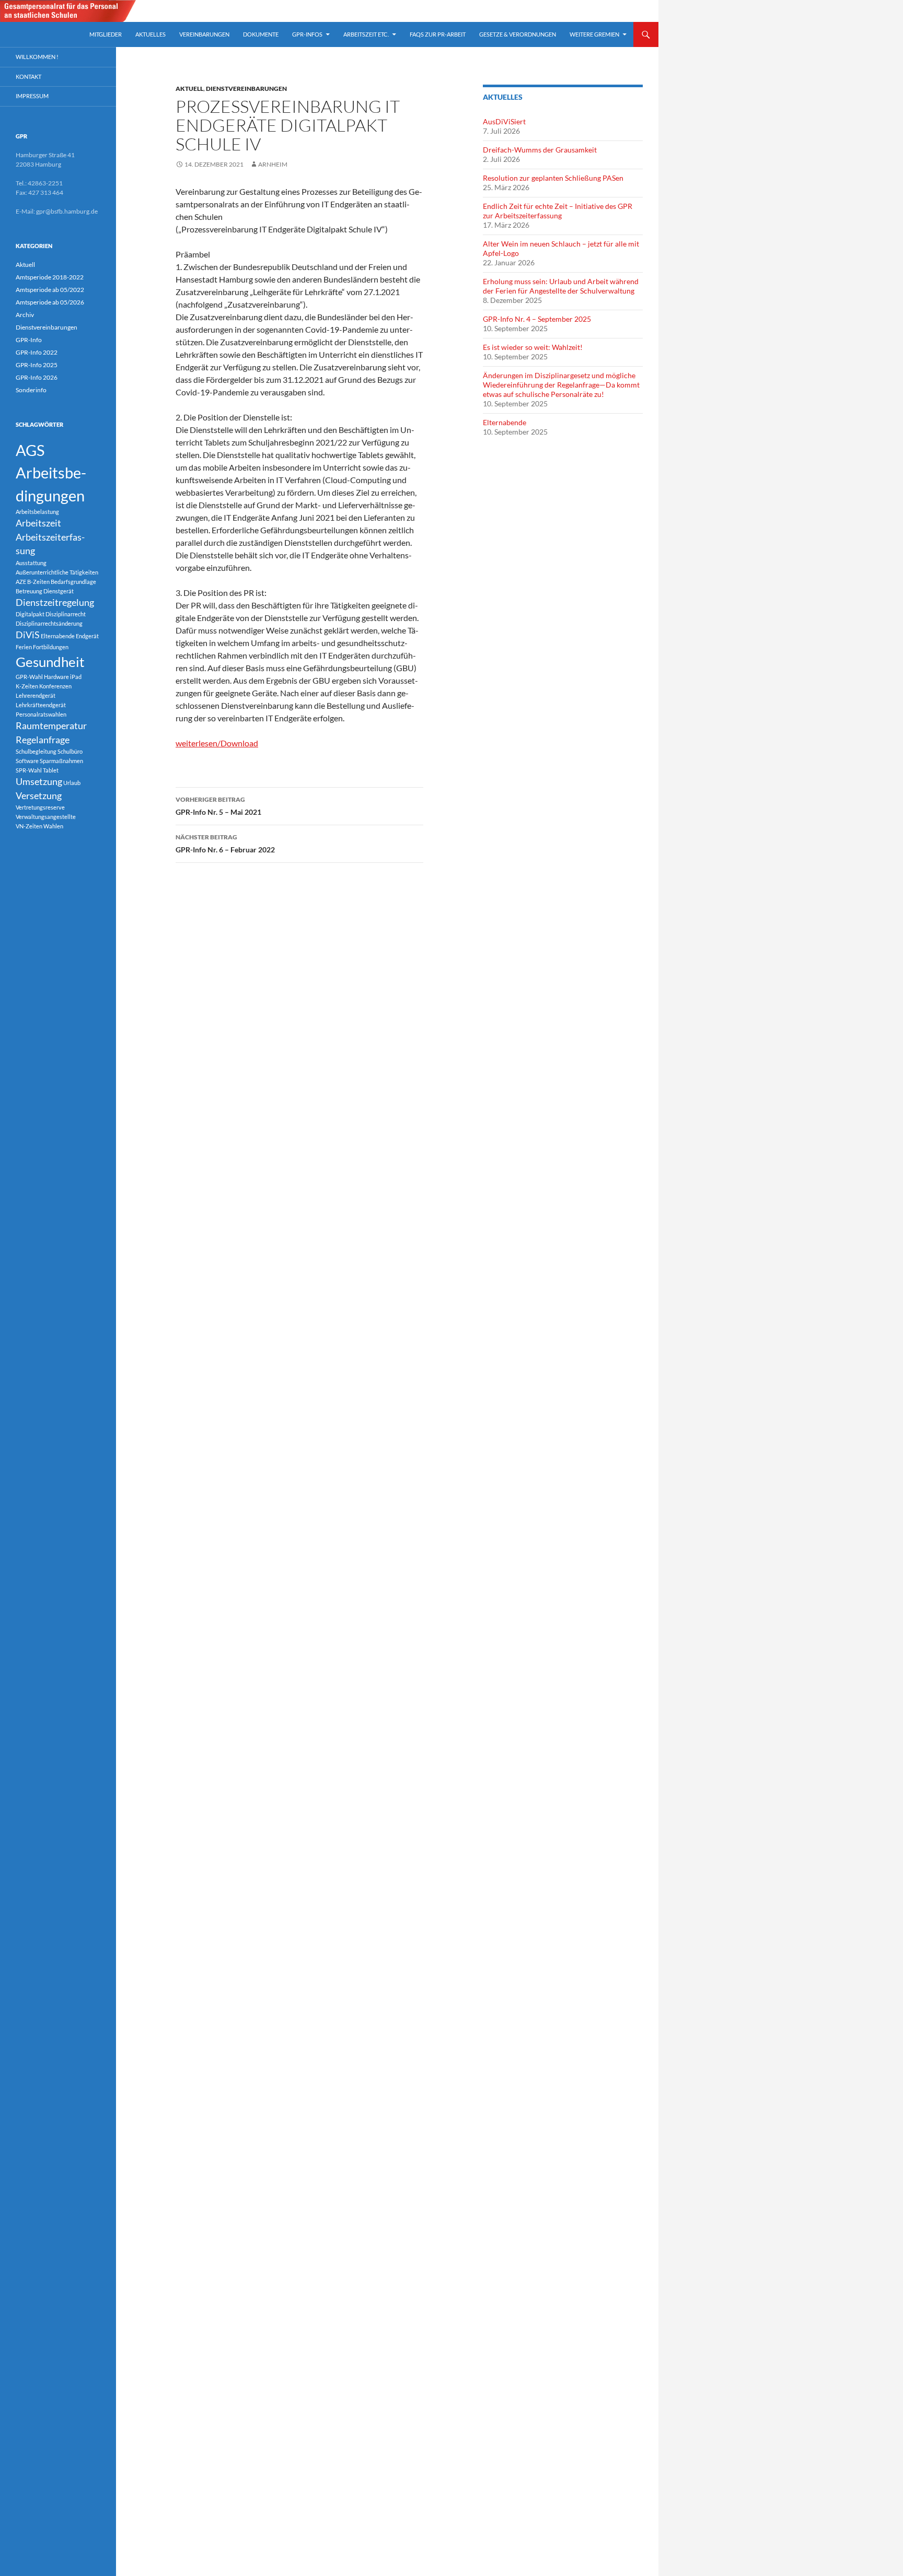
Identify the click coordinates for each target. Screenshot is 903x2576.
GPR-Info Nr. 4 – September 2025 (537, 319)
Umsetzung (39, 782)
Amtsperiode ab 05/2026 (50, 302)
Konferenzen (55, 686)
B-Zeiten (38, 582)
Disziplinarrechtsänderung (49, 623)
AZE (21, 582)
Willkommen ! (37, 57)
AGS (30, 450)
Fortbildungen (51, 647)
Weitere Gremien (594, 34)
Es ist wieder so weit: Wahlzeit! (533, 347)
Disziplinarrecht (66, 614)
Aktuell (189, 89)
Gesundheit (50, 662)
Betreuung (29, 591)
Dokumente (261, 34)
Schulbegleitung (36, 751)
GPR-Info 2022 (37, 352)
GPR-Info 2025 (37, 365)
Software (27, 761)
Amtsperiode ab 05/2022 (50, 290)
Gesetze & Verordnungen (518, 34)
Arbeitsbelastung (37, 512)
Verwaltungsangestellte (46, 817)
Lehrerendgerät (36, 695)
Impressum (32, 96)
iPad (76, 677)
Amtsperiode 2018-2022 (50, 277)
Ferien (24, 647)
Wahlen (53, 826)
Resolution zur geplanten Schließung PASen (553, 178)
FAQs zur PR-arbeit (438, 34)
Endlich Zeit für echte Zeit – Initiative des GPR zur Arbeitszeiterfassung (558, 211)
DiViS (28, 635)
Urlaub (72, 783)
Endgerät (87, 636)
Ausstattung (31, 563)
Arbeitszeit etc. (366, 34)
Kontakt (28, 77)
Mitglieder (106, 34)
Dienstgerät (59, 591)
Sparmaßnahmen (61, 761)
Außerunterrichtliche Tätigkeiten (57, 572)
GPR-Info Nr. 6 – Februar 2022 (225, 844)
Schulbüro (70, 751)
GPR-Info (29, 340)
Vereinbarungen (204, 34)
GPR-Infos (307, 34)
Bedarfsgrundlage (73, 582)
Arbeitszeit (38, 523)
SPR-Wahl (29, 770)
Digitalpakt (30, 614)
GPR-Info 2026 (37, 377)
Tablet (51, 770)
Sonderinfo (31, 390)
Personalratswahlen (41, 714)
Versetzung (39, 796)
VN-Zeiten (29, 826)
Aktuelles (150, 34)
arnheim (273, 164)
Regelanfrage (43, 740)
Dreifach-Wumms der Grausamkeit (540, 150)
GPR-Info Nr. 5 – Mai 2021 (218, 806)
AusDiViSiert (504, 121)
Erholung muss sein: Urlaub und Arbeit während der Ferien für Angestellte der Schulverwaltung (561, 286)
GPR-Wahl (29, 677)
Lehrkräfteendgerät (41, 705)
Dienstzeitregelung (55, 602)
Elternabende (505, 422)
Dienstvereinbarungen (246, 89)
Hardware (56, 677)
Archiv (25, 315)
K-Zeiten (27, 686)
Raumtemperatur (51, 726)
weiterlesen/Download (217, 743)
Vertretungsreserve (40, 807)
